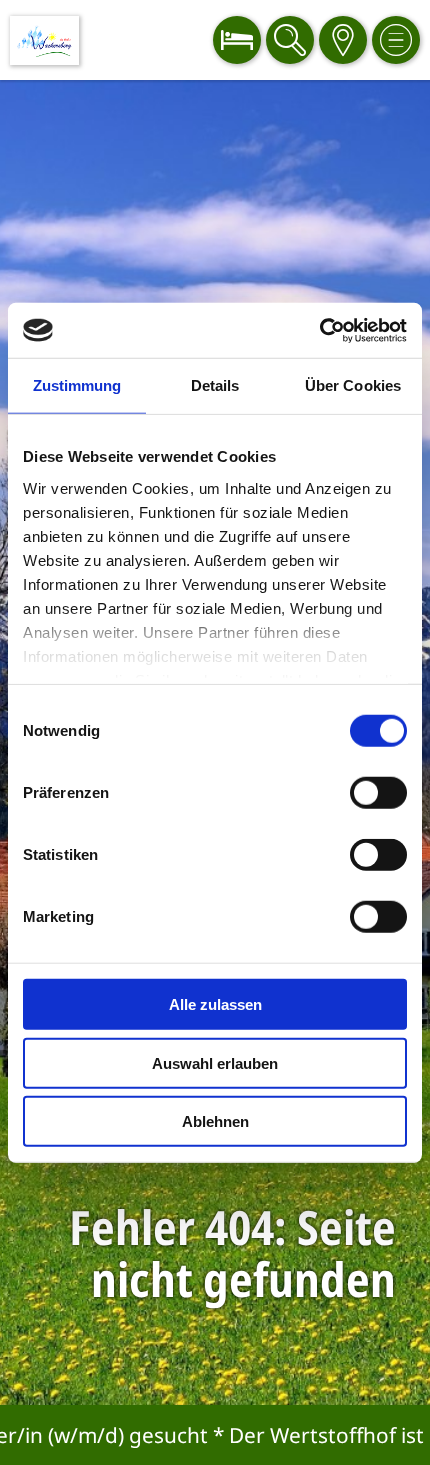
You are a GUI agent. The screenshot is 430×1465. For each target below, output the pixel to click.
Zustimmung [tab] (77, 385)
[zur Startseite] (44, 40)
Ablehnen (215, 1121)
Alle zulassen (215, 1004)
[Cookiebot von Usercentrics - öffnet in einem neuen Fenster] (319, 330)
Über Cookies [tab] (353, 385)
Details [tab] (215, 385)
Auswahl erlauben (215, 1062)
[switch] (378, 793)
